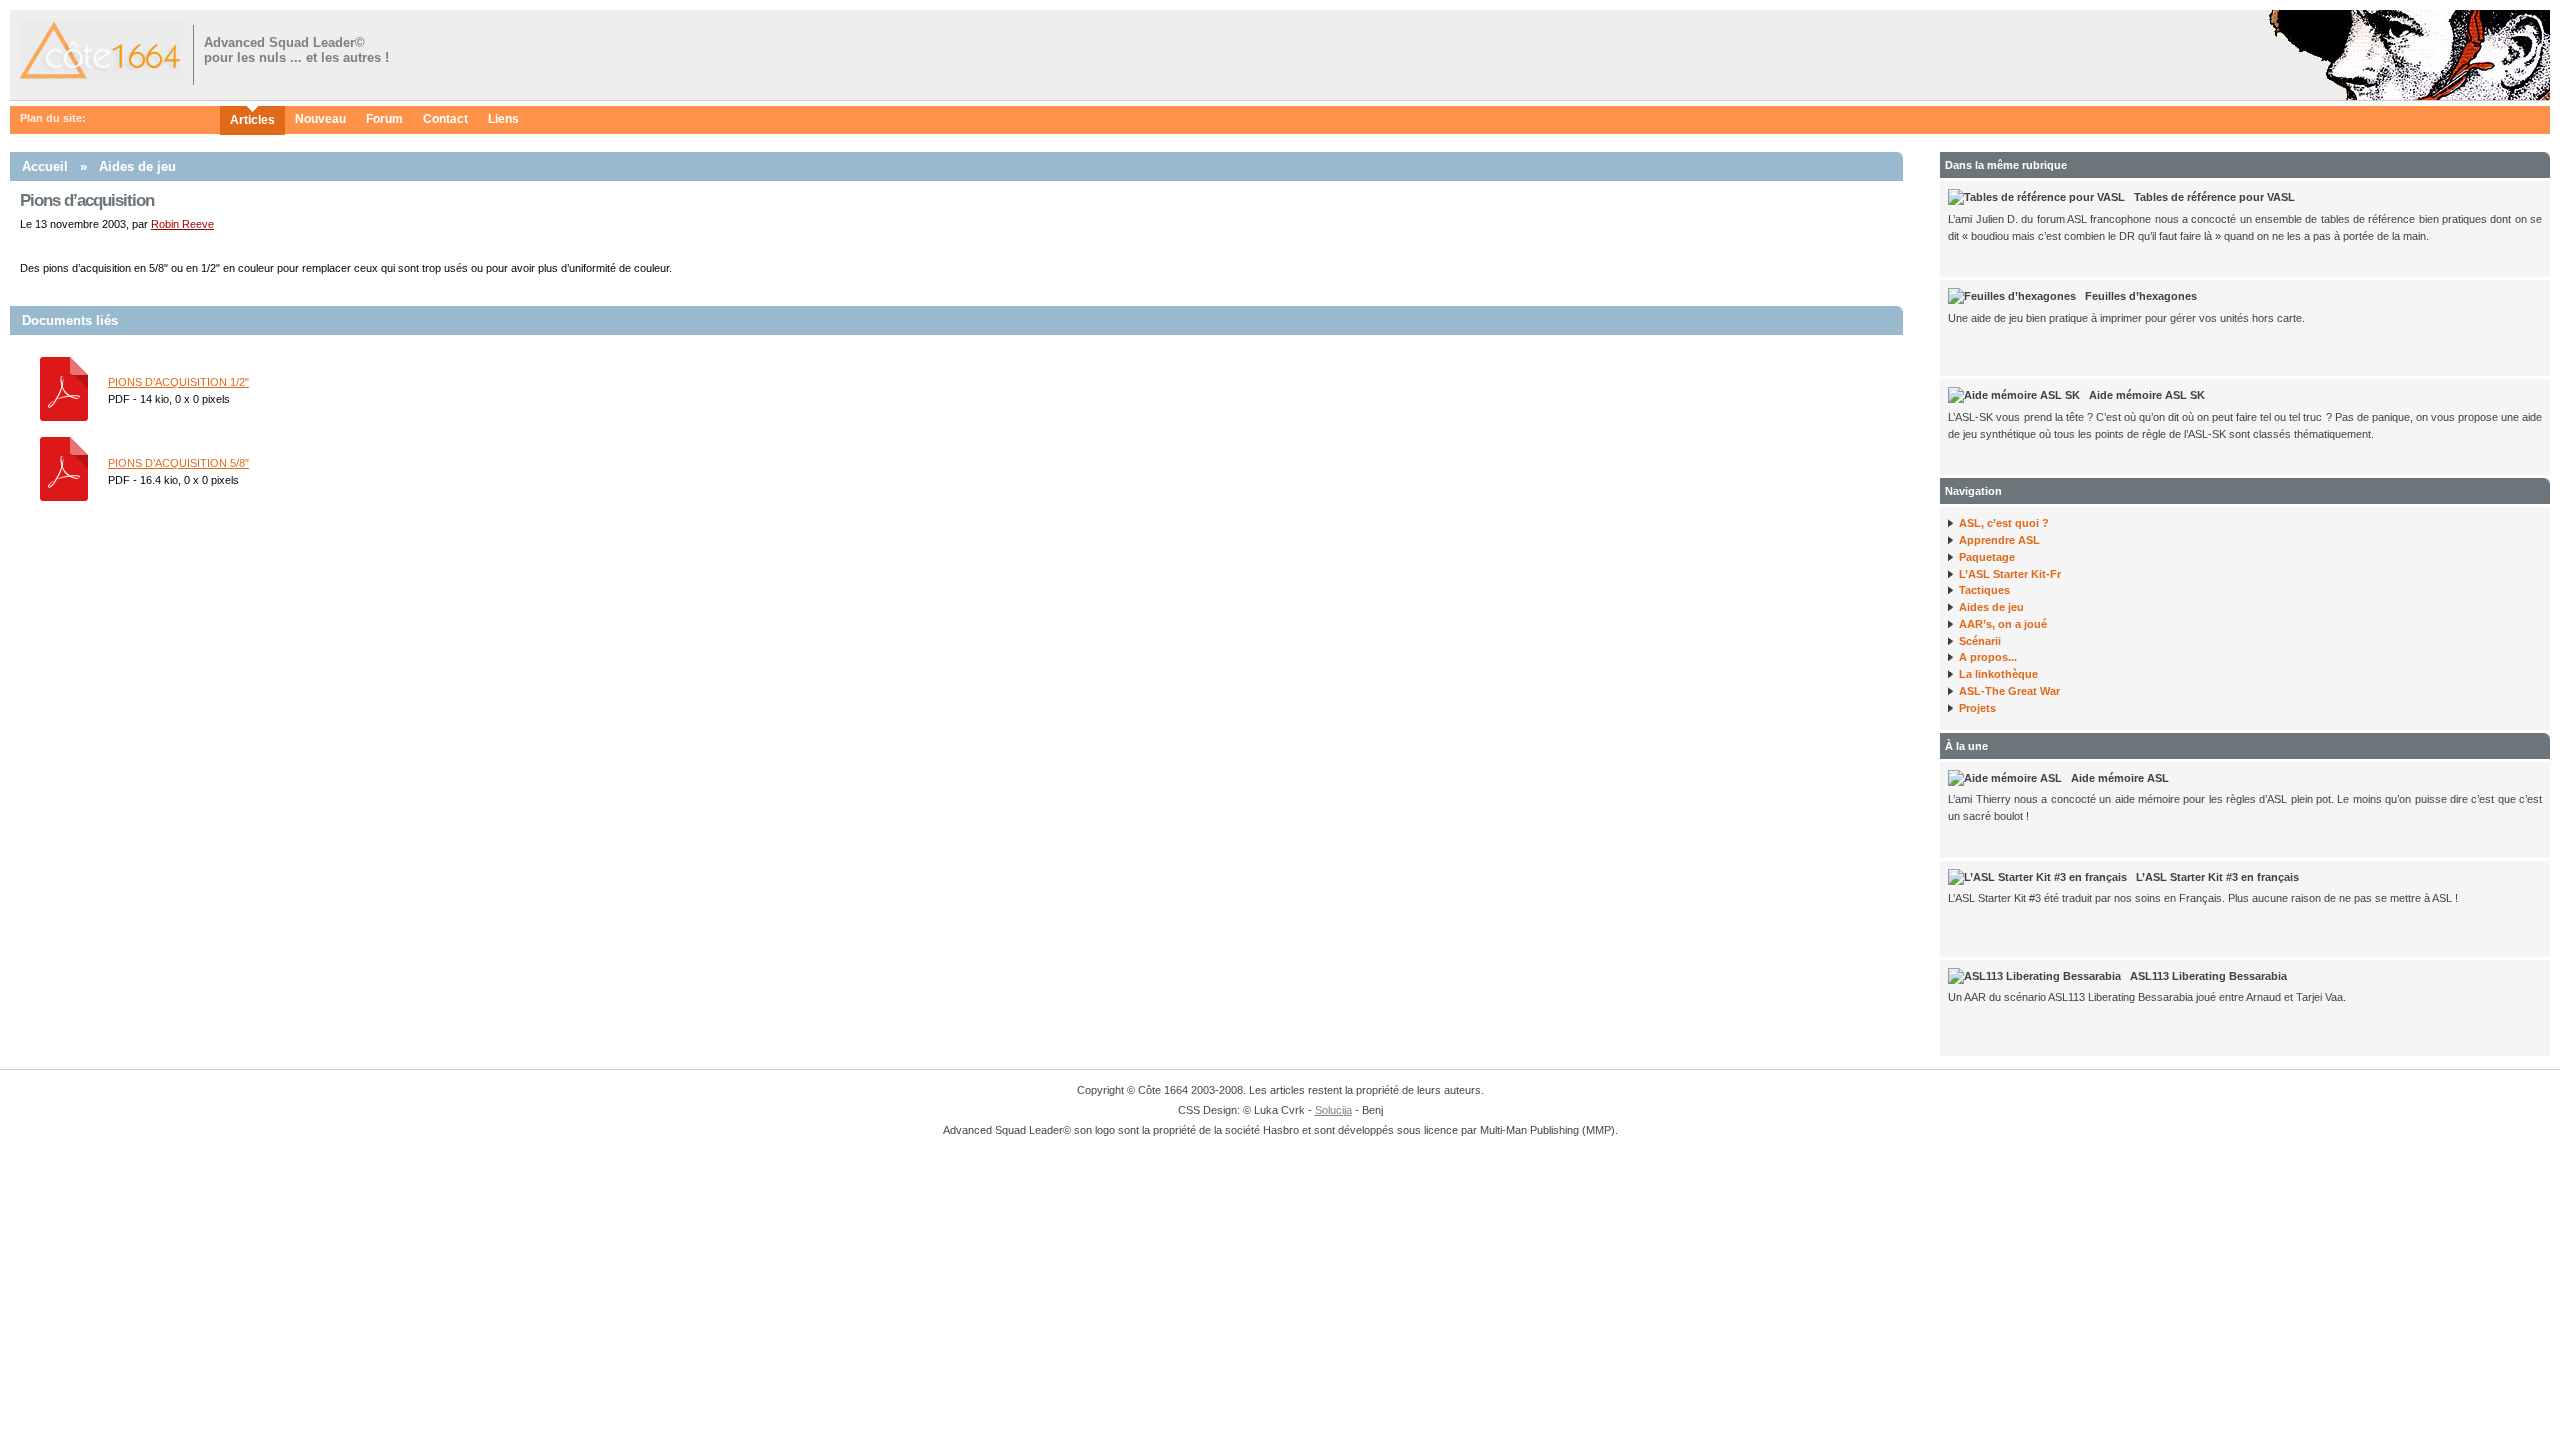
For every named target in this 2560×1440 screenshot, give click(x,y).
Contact (445, 119)
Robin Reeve (182, 224)
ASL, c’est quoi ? (2004, 523)
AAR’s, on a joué (2003, 624)
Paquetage (1987, 557)
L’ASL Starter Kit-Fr (2010, 574)
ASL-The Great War (2009, 691)
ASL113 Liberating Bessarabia (2208, 976)
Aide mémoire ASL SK (2147, 395)
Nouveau (320, 119)
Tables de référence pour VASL (2214, 197)
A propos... (1988, 657)
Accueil (45, 166)
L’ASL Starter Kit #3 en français (2217, 877)
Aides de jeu (137, 166)
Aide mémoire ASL (2120, 778)
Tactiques (1984, 590)
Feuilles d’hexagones (2141, 296)
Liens (503, 119)
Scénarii (1980, 641)
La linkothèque (1998, 674)
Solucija (1333, 1110)
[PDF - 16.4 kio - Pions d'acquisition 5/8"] (64, 497)
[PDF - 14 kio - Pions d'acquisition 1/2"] (64, 417)
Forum (384, 119)
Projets (1977, 708)
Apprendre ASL (1999, 540)
